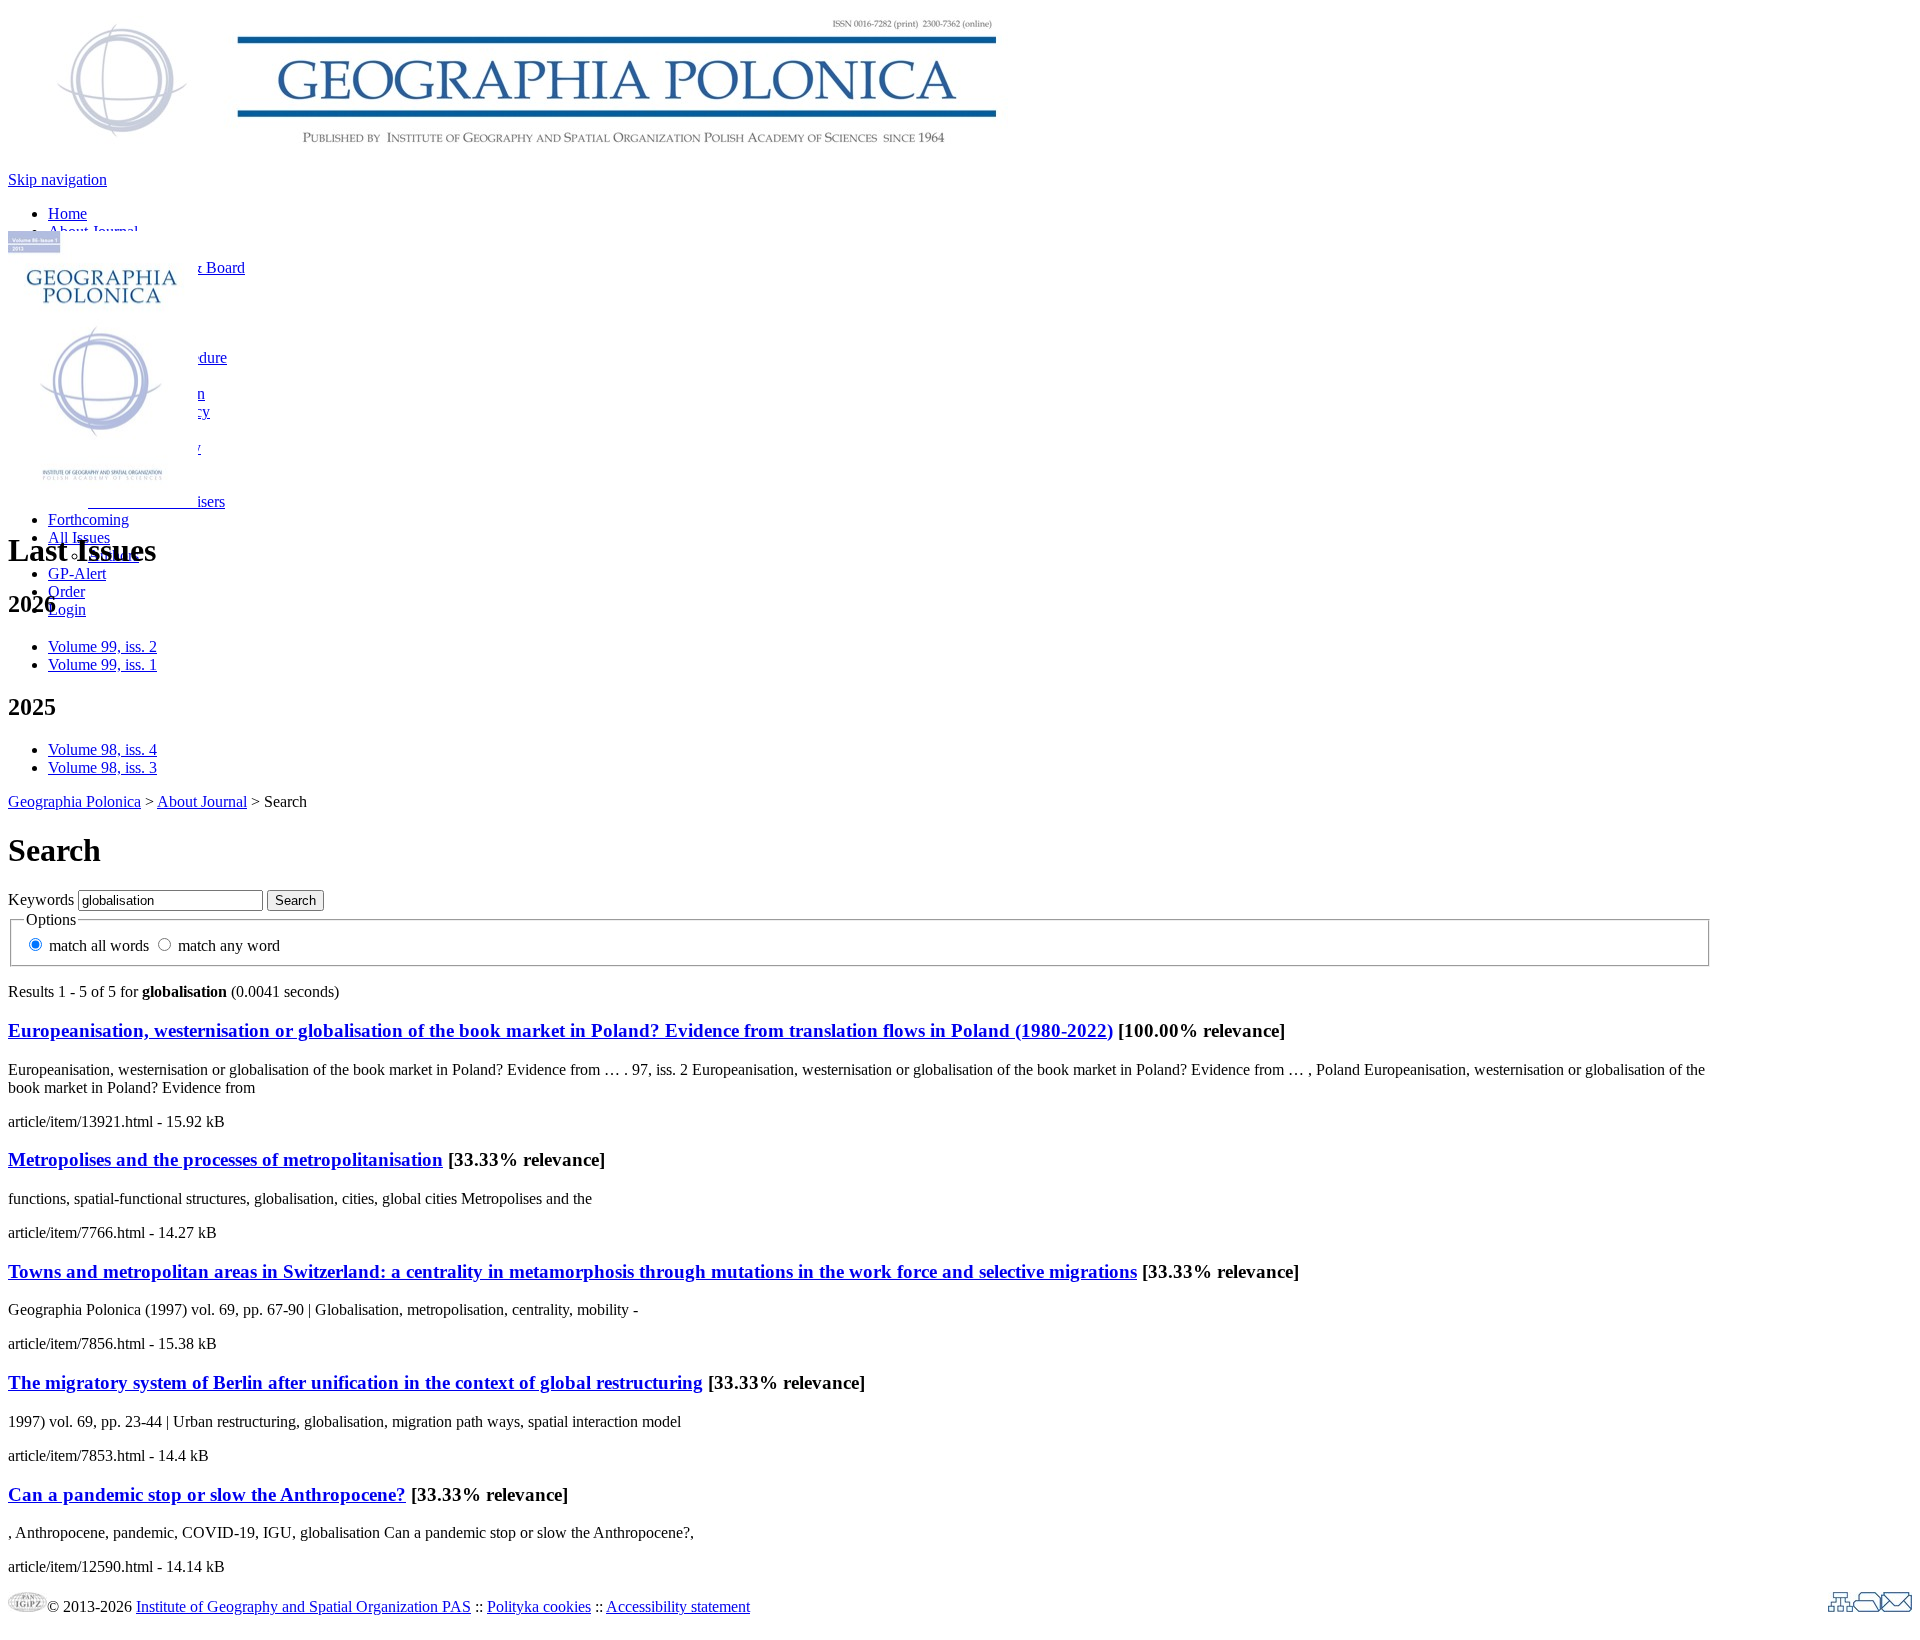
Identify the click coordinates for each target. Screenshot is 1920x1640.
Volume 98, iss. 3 (102, 767)
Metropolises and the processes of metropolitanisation (225, 1159)
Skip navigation (57, 179)
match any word (229, 945)
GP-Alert (77, 573)
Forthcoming (88, 519)
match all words (99, 945)
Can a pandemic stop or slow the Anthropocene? (207, 1494)
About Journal (202, 801)
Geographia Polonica (74, 801)
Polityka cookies (539, 1606)
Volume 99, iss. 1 (102, 664)
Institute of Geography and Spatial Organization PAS (303, 1606)
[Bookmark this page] (1867, 1606)
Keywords (41, 899)
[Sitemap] (1840, 1606)
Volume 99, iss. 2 (102, 646)
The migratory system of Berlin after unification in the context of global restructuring (355, 1382)
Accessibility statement (678, 1606)
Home (67, 213)
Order (66, 591)
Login (67, 609)
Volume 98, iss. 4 (102, 749)
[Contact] (1896, 1606)
